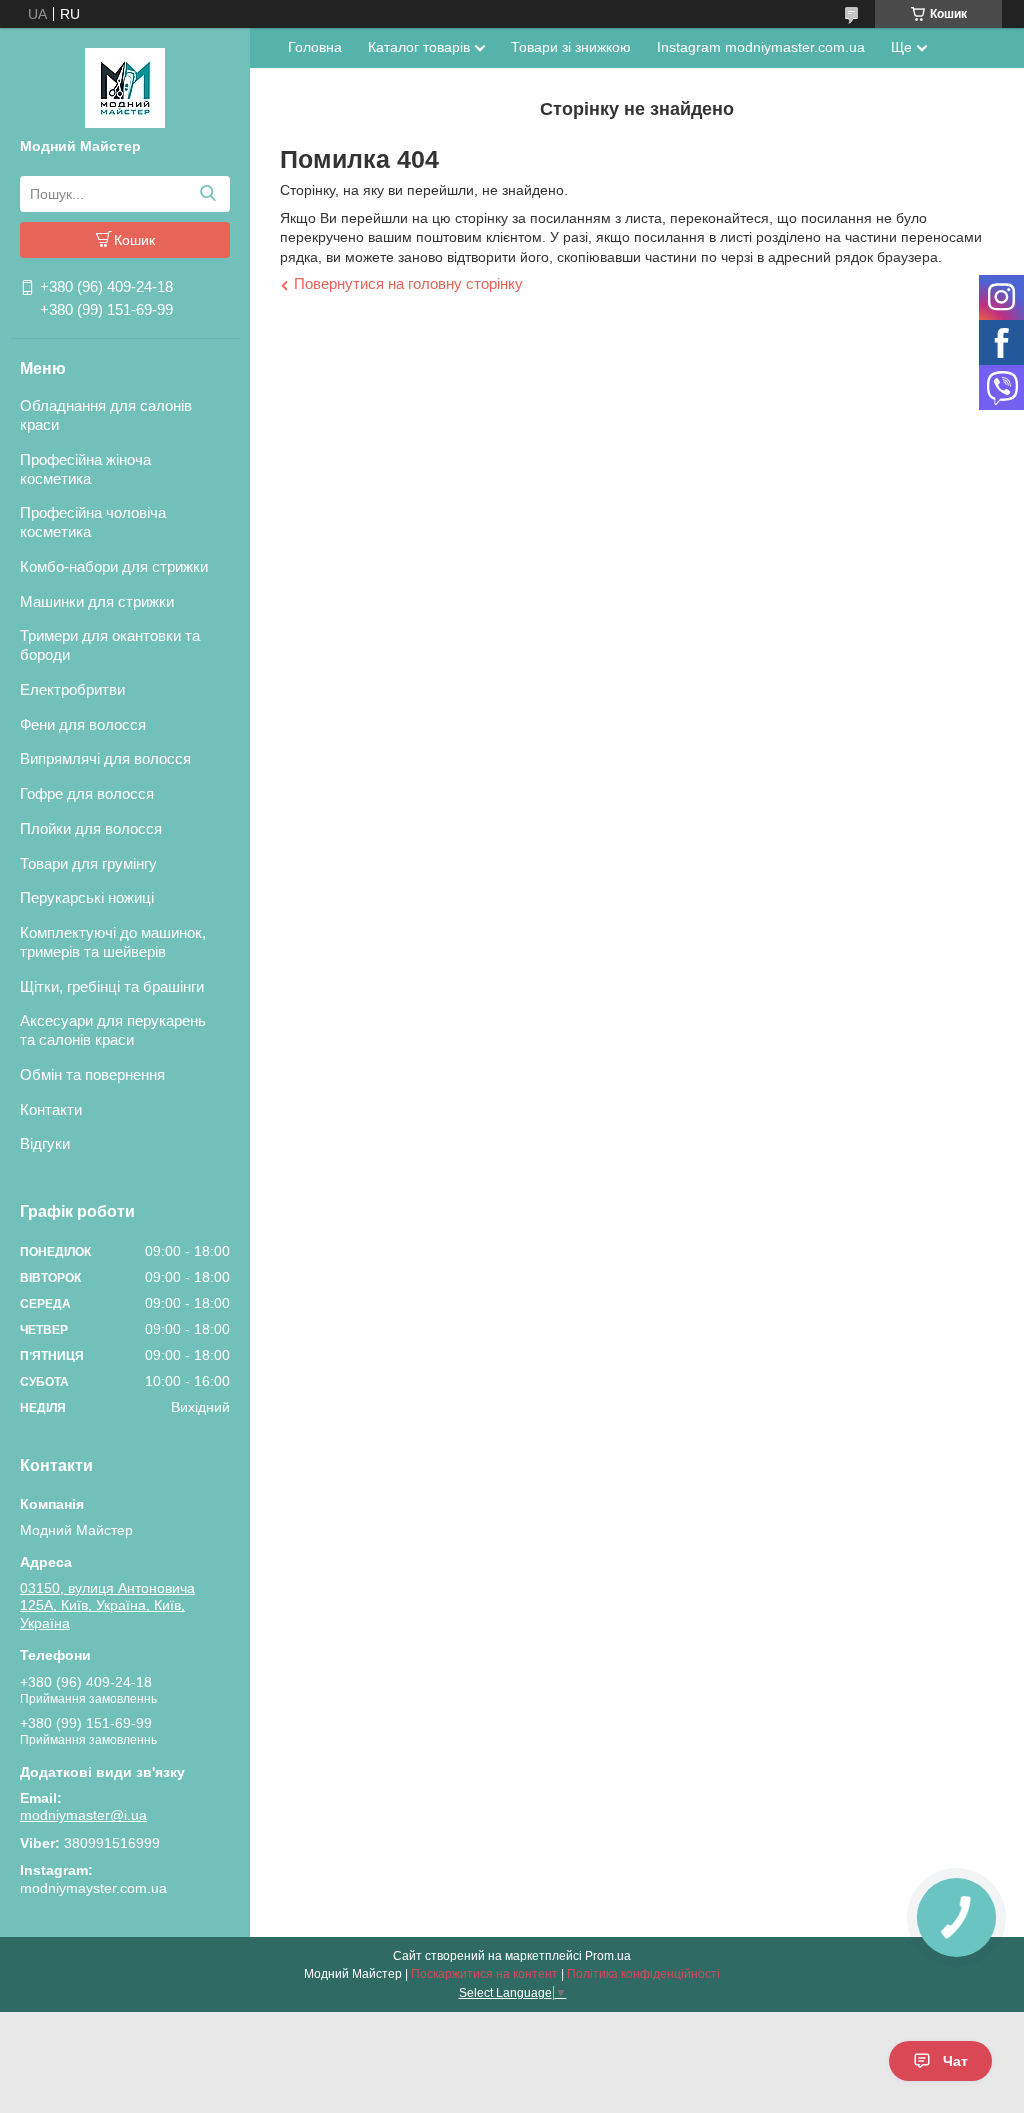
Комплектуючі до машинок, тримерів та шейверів (113, 942)
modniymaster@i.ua (83, 1815)
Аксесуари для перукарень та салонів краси (113, 1030)
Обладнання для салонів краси (106, 415)
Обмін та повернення (92, 1074)
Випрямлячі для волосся (105, 758)
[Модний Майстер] (125, 87)
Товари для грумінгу (88, 863)
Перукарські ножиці (87, 897)
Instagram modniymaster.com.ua (761, 47)
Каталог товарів (419, 47)
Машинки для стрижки (97, 601)
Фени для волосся (83, 724)
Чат (955, 2061)
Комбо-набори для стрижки (114, 566)
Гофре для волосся (87, 793)
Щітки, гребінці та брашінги (112, 986)
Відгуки (45, 1143)
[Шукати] (207, 194)
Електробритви (72, 689)
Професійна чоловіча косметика (93, 522)
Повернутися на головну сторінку (408, 283)
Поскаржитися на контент (484, 1974)
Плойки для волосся (91, 828)
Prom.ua (608, 1956)
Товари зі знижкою (571, 47)
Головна (315, 47)
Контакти (51, 1109)
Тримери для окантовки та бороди (110, 645)
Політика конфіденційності (643, 1974)
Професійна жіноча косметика (85, 469)
